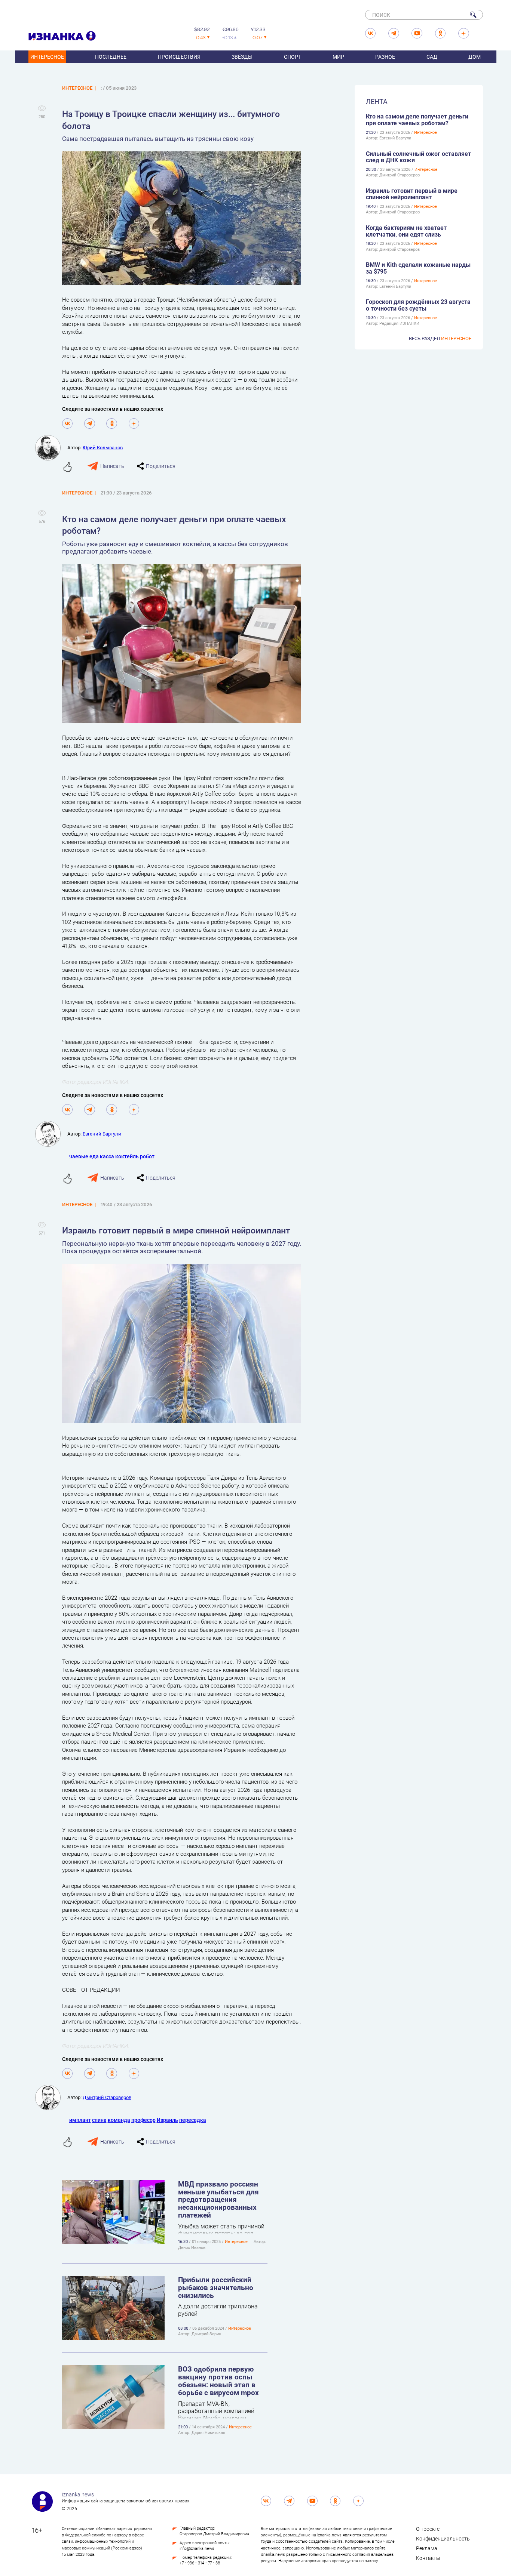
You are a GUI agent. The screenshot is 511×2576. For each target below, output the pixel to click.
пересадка (193, 2120)
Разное (385, 57)
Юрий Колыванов (103, 447)
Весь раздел (440, 338)
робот (147, 1156)
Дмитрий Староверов (107, 2097)
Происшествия (179, 57)
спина (99, 2120)
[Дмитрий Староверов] (51, 2098)
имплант (80, 2120)
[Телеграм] (90, 424)
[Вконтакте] (68, 424)
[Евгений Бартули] (51, 1134)
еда (94, 1156)
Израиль (167, 2120)
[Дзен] (134, 424)
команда (119, 2120)
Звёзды (242, 57)
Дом (475, 57)
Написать (112, 466)
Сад (432, 57)
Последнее (111, 57)
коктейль (127, 1156)
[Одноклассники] (112, 424)
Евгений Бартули (102, 1134)
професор (143, 2120)
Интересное (47, 57)
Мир (338, 57)
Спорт (293, 57)
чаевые (79, 1156)
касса (107, 1156)
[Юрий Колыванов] (51, 448)
